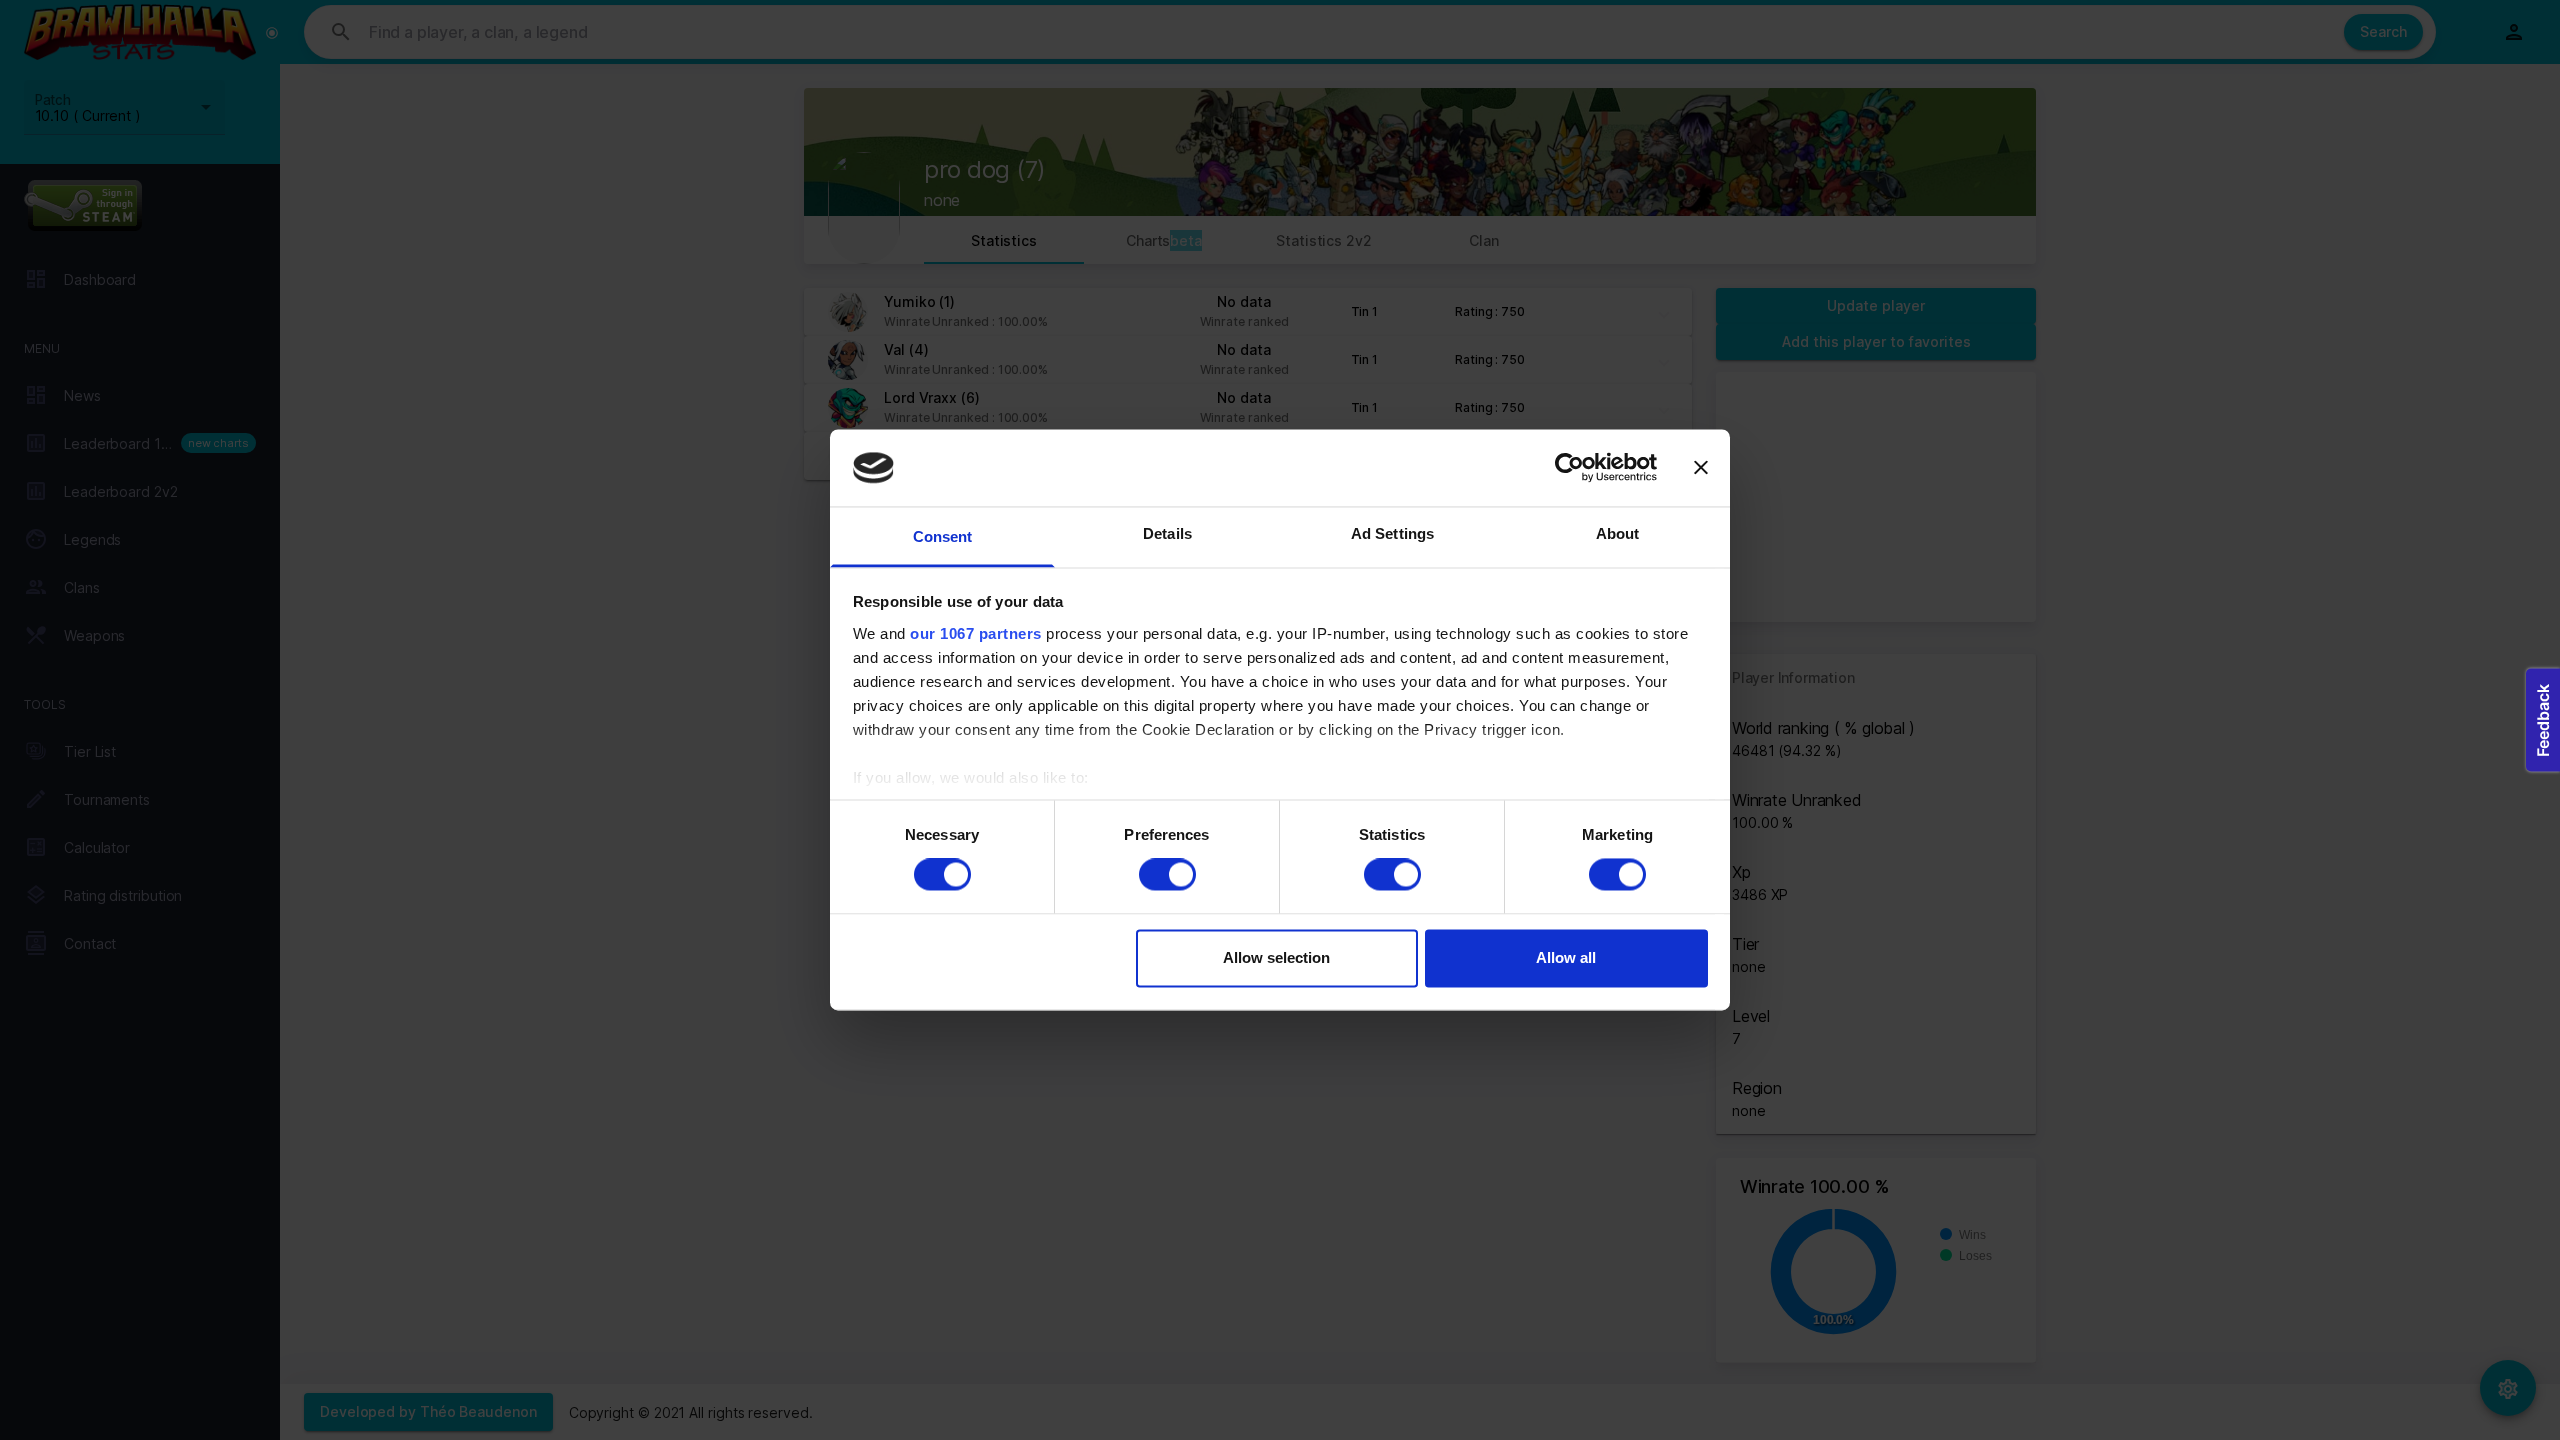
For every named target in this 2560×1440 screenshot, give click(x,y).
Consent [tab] (943, 536)
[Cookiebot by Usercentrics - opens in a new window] (1569, 468)
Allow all (1566, 957)
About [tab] (1618, 533)
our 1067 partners (976, 633)
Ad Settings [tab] (1392, 533)
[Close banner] (1701, 468)
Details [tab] (1167, 533)
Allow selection (1276, 957)
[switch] (1167, 875)
